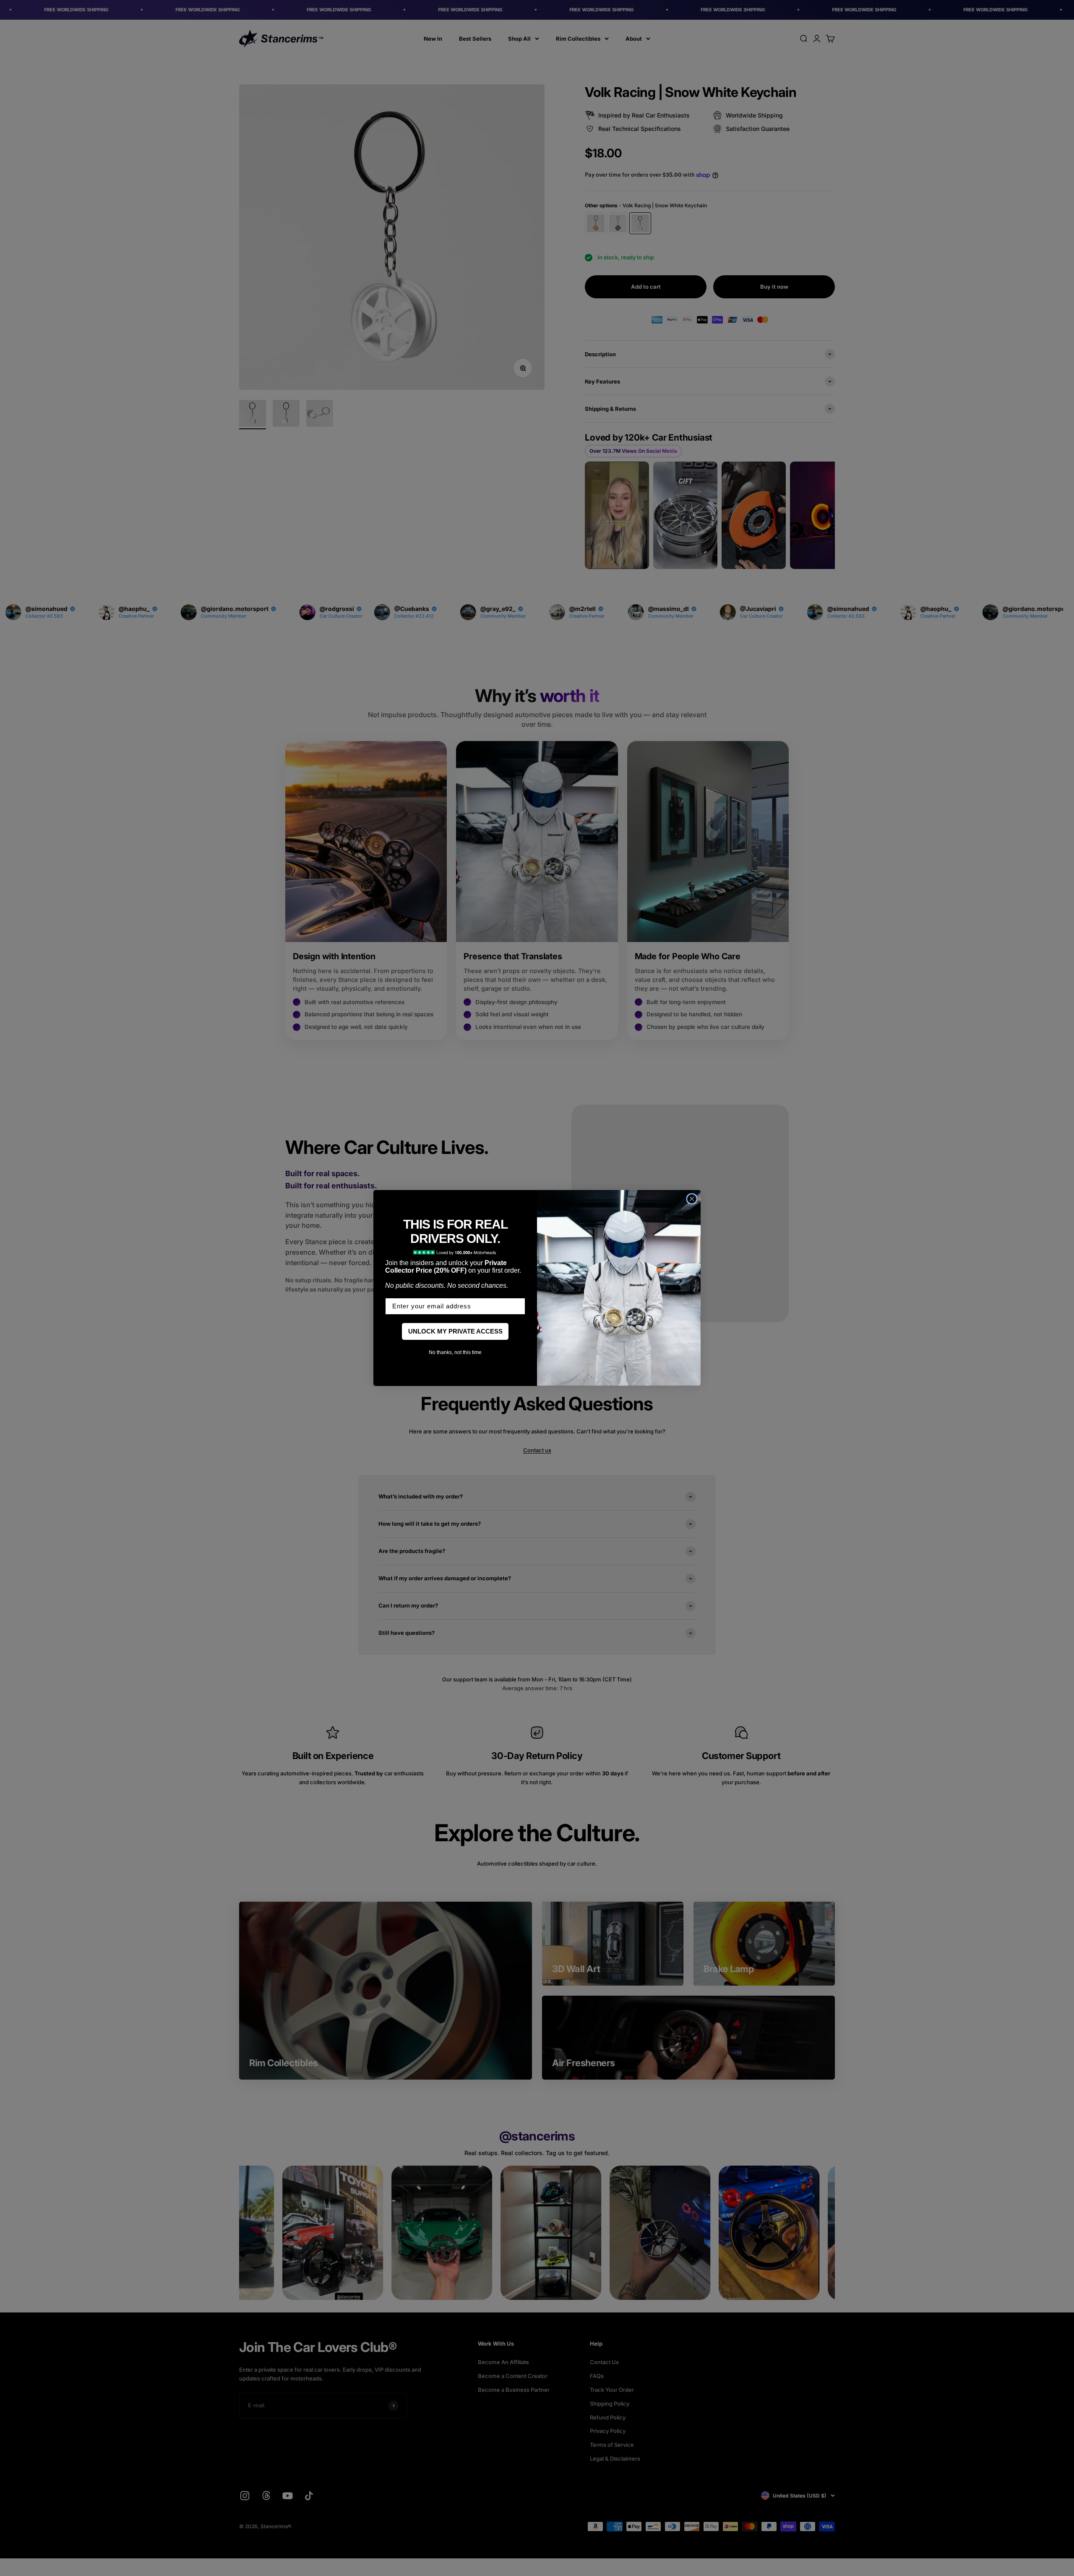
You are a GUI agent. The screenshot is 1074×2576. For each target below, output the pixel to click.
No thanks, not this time (455, 1352)
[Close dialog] (692, 1199)
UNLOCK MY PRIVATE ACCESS (455, 1331)
